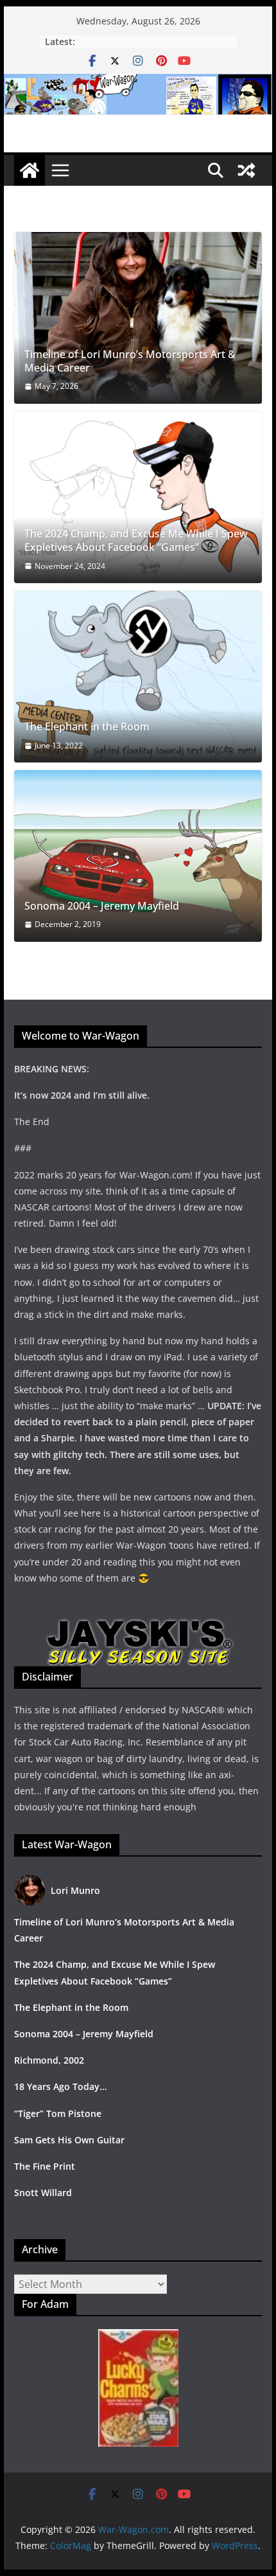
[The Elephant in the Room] (138, 677)
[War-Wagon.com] (138, 83)
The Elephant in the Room (87, 727)
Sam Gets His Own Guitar (69, 2140)
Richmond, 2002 (49, 2060)
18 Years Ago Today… (60, 2086)
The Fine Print (45, 2166)
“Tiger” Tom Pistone (58, 2113)
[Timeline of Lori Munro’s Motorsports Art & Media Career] (138, 318)
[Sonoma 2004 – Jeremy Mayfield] (138, 856)
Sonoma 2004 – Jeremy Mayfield (102, 906)
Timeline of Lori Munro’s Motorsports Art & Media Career (130, 361)
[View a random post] (246, 170)
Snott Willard (43, 2193)
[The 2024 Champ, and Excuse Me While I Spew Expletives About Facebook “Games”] (138, 497)
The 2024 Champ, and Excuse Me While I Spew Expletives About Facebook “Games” (136, 541)
